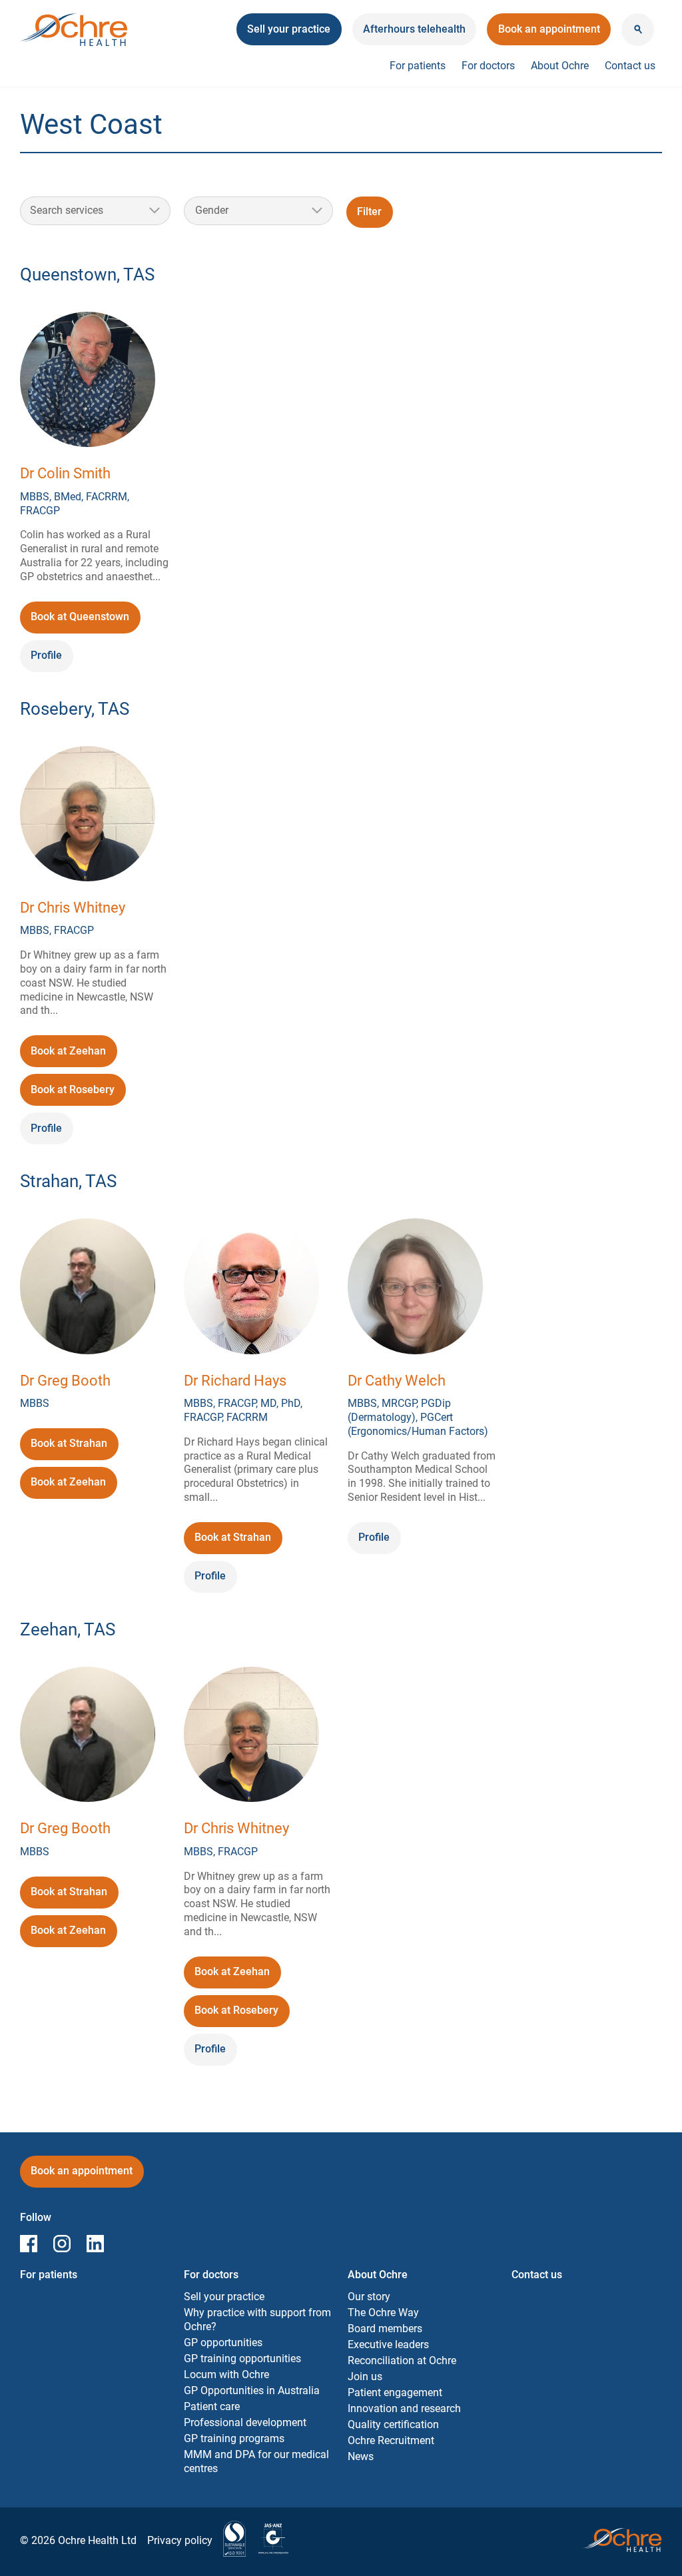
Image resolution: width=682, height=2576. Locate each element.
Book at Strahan (69, 1448)
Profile (46, 655)
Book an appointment (549, 34)
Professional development (245, 2422)
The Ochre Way (383, 2313)
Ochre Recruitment (391, 2440)
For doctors (488, 66)
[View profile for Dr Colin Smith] (88, 381)
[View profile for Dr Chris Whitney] (88, 816)
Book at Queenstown (80, 621)
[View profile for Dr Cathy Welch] (415, 1288)
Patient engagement (395, 2392)
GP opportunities (223, 2343)
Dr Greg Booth (65, 1381)
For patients (418, 66)
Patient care (212, 2406)
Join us (365, 2376)
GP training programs (234, 2438)
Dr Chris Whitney (73, 908)
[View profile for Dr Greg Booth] (88, 1288)
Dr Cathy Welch (397, 1381)
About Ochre (560, 66)
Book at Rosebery (73, 1094)
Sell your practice (224, 2297)
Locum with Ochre (226, 2374)
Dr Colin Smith (65, 473)
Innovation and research (404, 2408)
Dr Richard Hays (235, 1381)
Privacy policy (180, 2540)
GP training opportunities (242, 2359)
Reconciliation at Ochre (402, 2361)
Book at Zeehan (70, 1056)
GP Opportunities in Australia (252, 2390)
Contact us (630, 66)
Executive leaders (388, 2345)
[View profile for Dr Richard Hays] (251, 1288)
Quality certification (393, 2424)
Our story (369, 2297)
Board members (385, 2329)
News (361, 2456)
